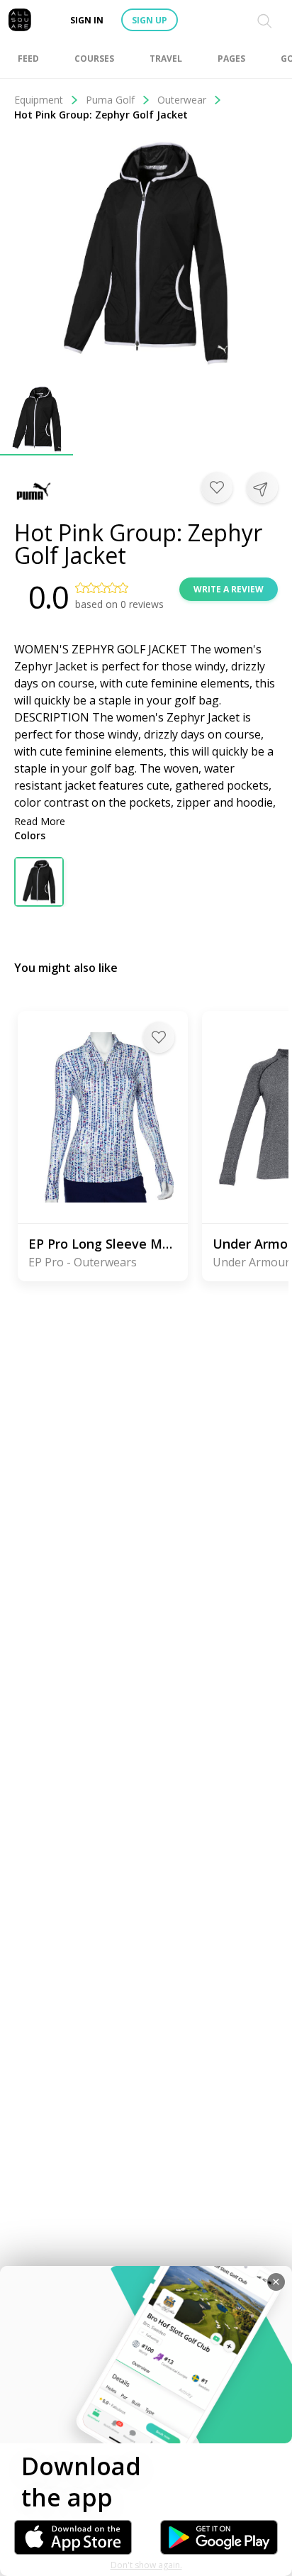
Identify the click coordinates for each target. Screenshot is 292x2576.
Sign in (87, 20)
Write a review (229, 589)
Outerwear (182, 100)
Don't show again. (146, 2565)
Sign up (150, 20)
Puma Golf (110, 100)
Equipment (39, 100)
